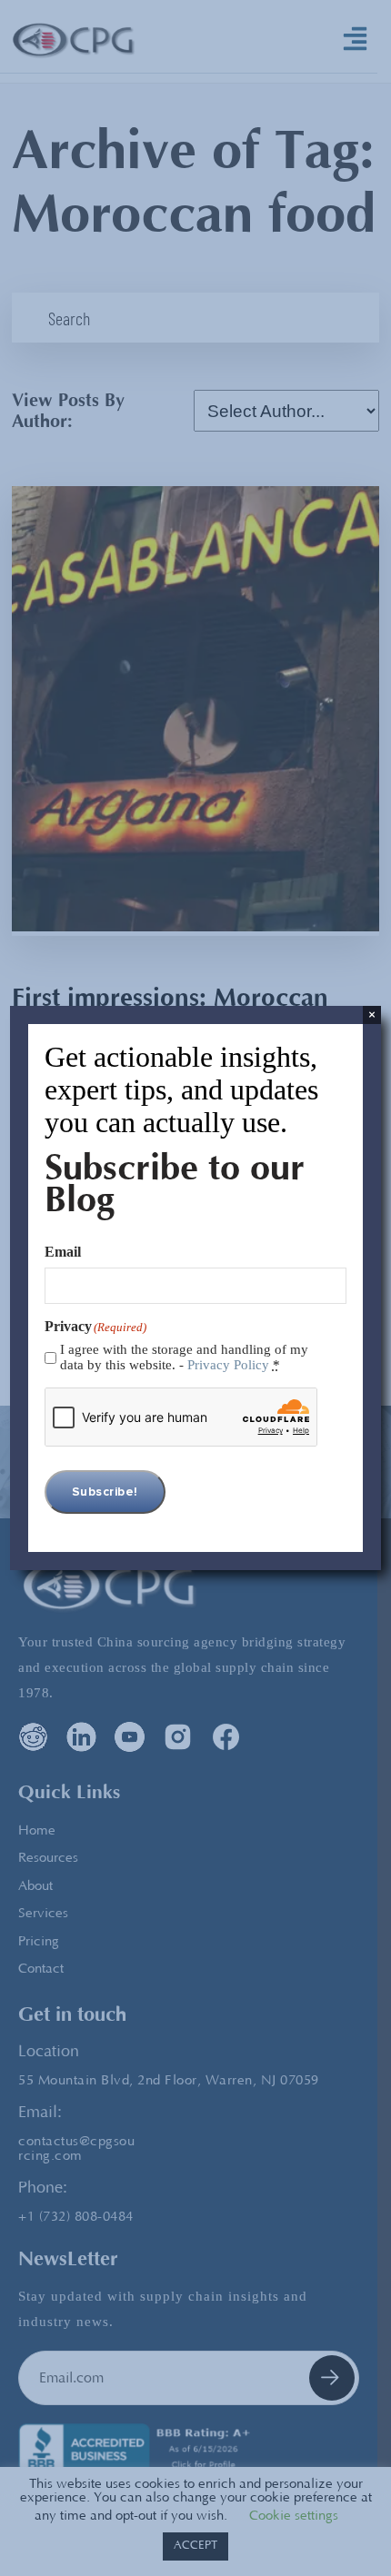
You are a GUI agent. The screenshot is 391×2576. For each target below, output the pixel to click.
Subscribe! (105, 1492)
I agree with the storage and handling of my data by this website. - (184, 1357)
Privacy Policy (228, 1365)
